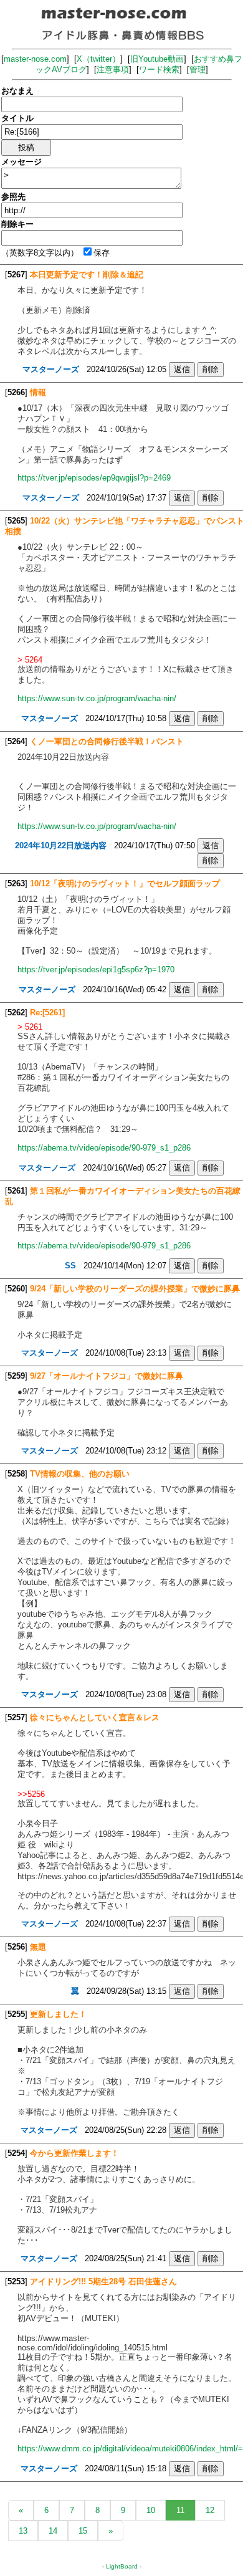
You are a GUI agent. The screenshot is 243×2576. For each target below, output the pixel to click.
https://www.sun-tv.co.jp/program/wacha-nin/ (97, 698)
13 (23, 2531)
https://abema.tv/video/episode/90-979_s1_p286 (104, 1148)
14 (53, 2531)
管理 (198, 69)
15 (83, 2531)
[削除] (211, 369)
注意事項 (113, 69)
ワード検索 (159, 69)
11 (180, 2510)
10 (151, 2510)
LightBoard (122, 2566)
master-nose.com (35, 59)
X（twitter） (98, 59)
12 (210, 2510)
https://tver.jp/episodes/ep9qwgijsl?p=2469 (94, 478)
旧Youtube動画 (157, 59)
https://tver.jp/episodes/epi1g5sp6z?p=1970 (96, 970)
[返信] (182, 369)
